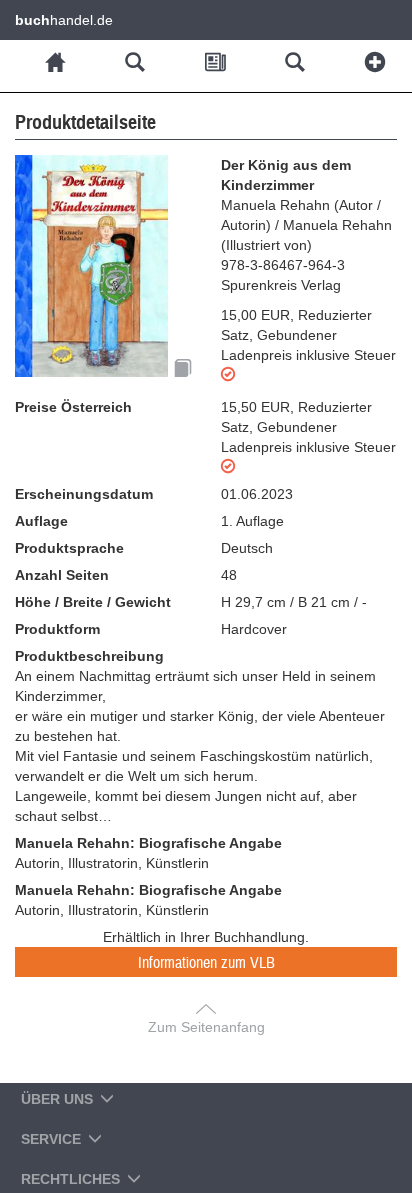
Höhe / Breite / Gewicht (93, 602)
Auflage (41, 521)
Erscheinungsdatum (84, 494)
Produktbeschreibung (89, 656)
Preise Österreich (73, 407)
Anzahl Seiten (62, 575)
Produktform (57, 629)
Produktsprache (69, 548)
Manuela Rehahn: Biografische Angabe (148, 843)
